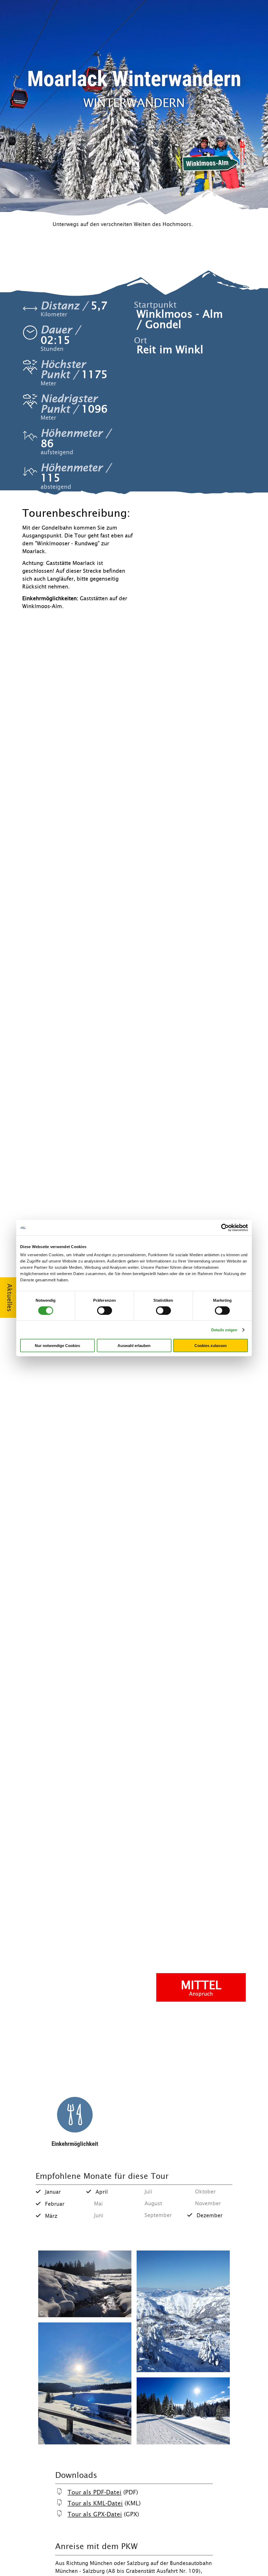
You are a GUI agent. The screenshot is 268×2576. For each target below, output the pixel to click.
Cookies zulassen (211, 1346)
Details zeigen (224, 1330)
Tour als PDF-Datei (94, 2492)
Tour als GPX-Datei (95, 2514)
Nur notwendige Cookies (57, 1346)
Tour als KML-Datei (95, 2503)
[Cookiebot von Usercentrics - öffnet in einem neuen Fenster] (225, 1227)
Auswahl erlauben (134, 1346)
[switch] (105, 1310)
